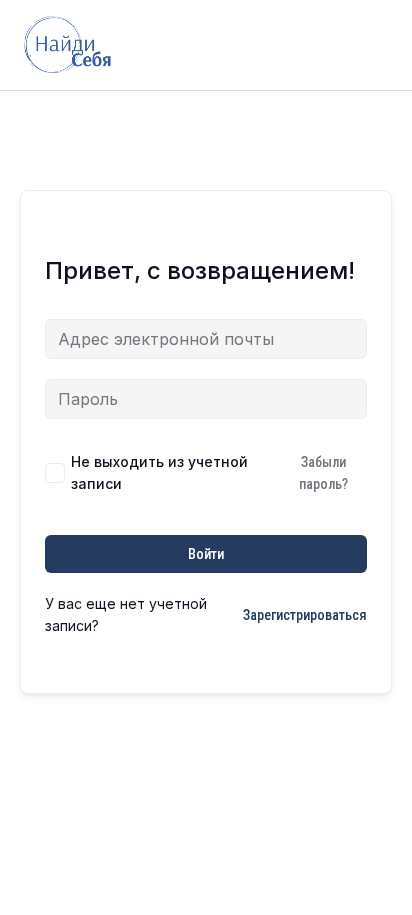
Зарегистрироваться (305, 615)
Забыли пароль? (323, 473)
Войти (206, 554)
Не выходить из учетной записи (159, 472)
